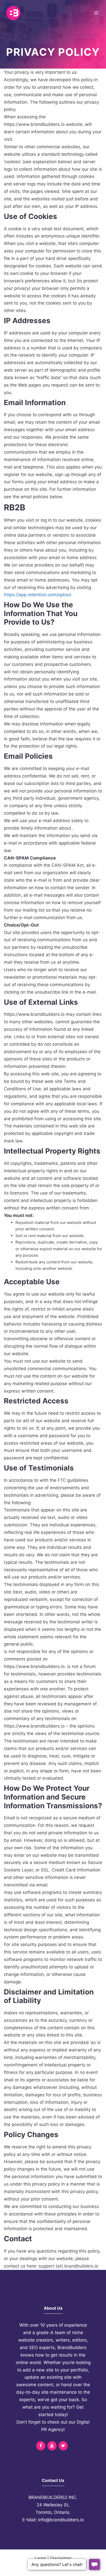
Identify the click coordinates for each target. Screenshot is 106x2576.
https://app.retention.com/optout (38, 595)
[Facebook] (41, 2446)
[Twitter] (63, 2446)
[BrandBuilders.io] (13, 13)
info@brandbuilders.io (61, 2520)
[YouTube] (52, 2446)
